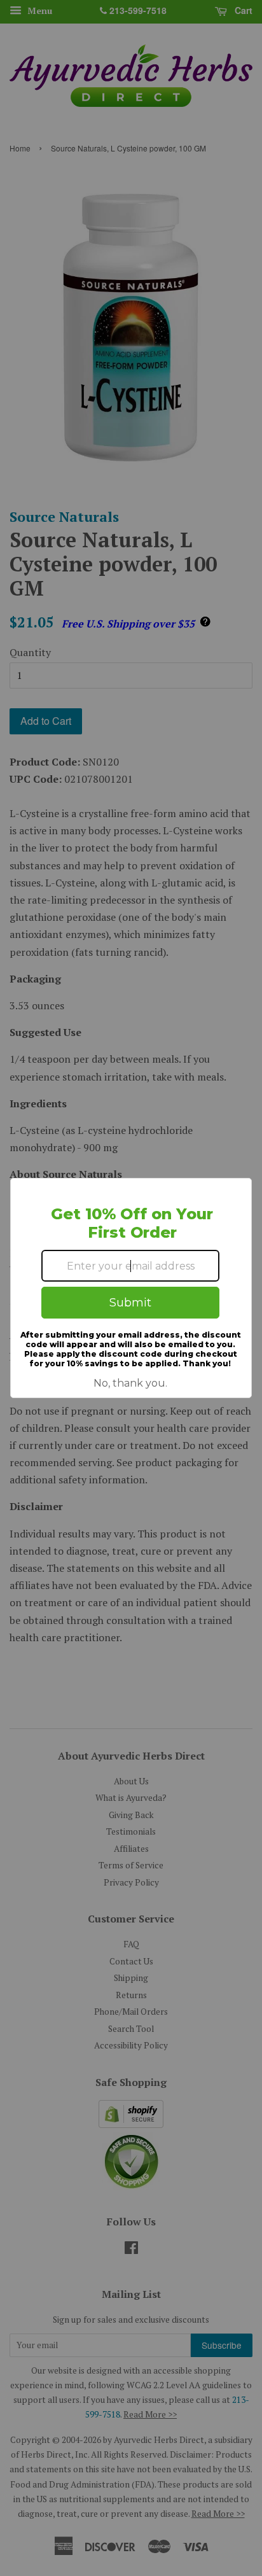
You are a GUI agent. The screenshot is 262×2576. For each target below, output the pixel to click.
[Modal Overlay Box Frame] (131, 1288)
